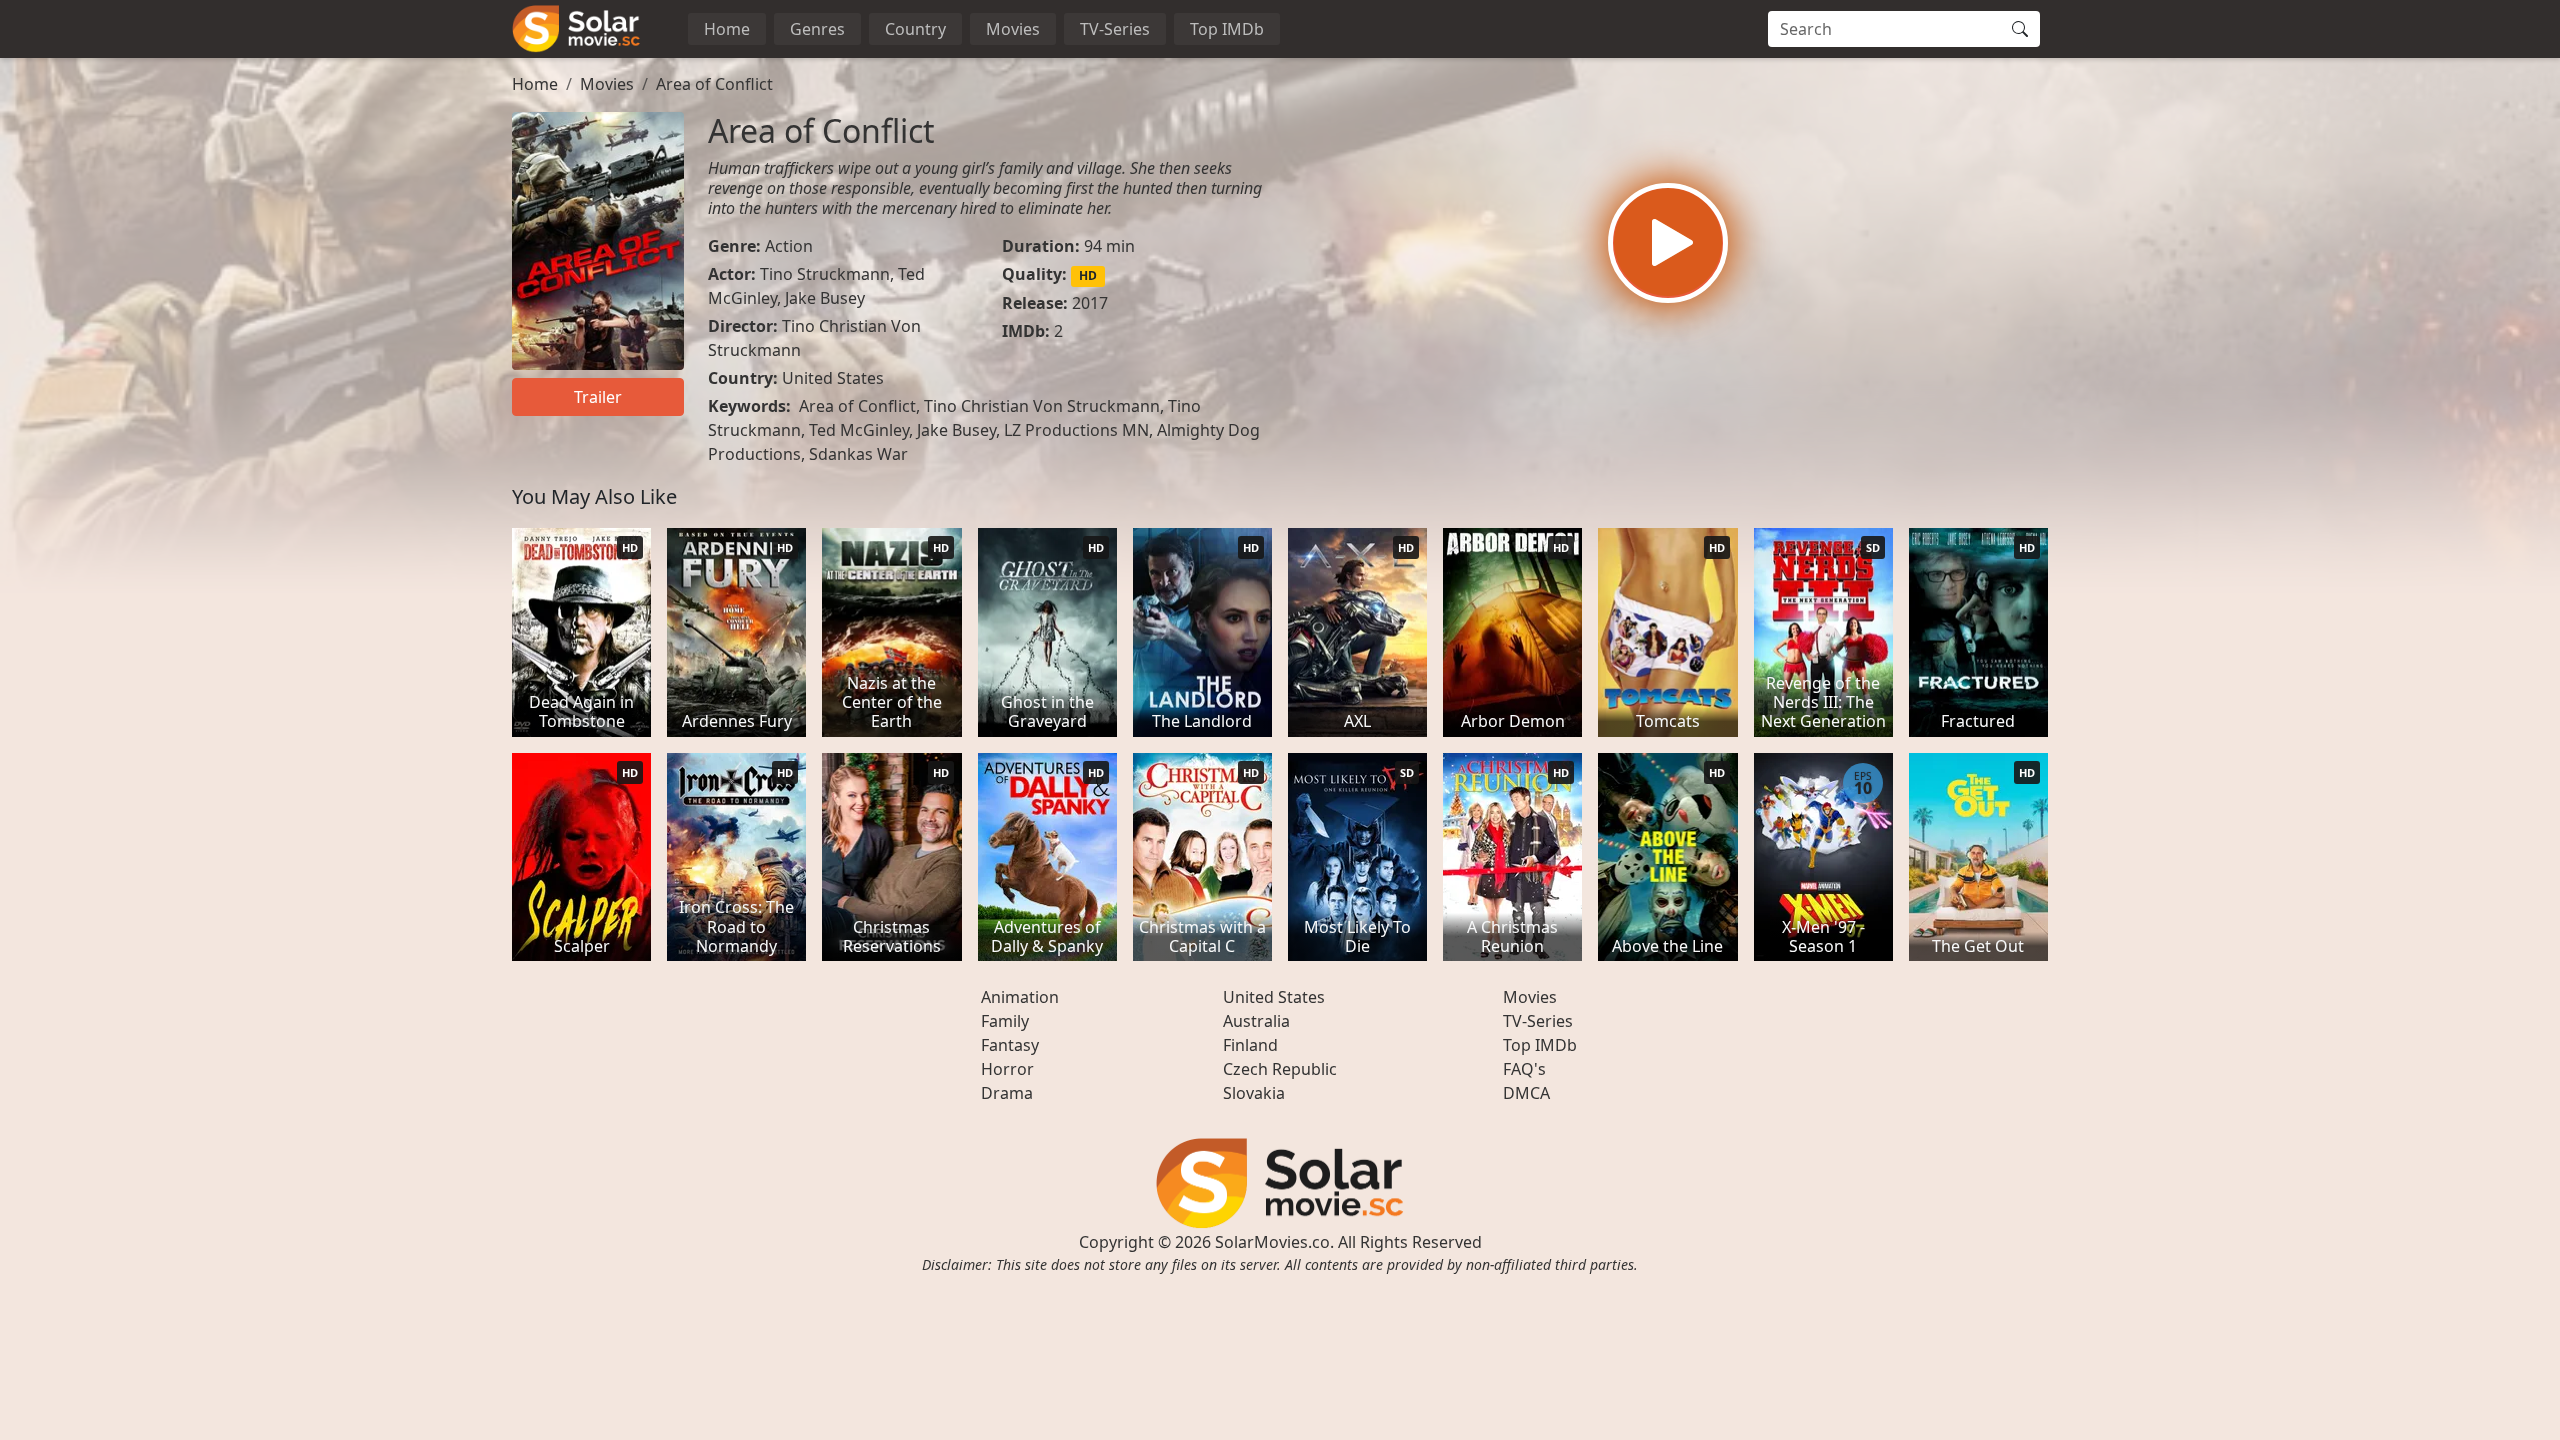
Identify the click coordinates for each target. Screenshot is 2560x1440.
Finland (1250, 1045)
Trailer (598, 397)
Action (789, 246)
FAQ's (1524, 1069)
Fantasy (1010, 1045)
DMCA (1526, 1093)
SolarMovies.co (1272, 1242)
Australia (1256, 1021)
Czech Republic (1280, 1069)
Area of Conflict (714, 84)
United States (833, 378)
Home (727, 29)
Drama (1007, 1093)
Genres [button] (817, 29)
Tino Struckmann (825, 274)
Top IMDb (1227, 29)
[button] (1668, 243)
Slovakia (1254, 1093)
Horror (1007, 1069)
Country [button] (915, 29)
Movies (1013, 29)
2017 (1090, 303)
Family (1005, 1021)
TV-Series (1115, 29)
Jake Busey (825, 298)
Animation (1020, 997)
